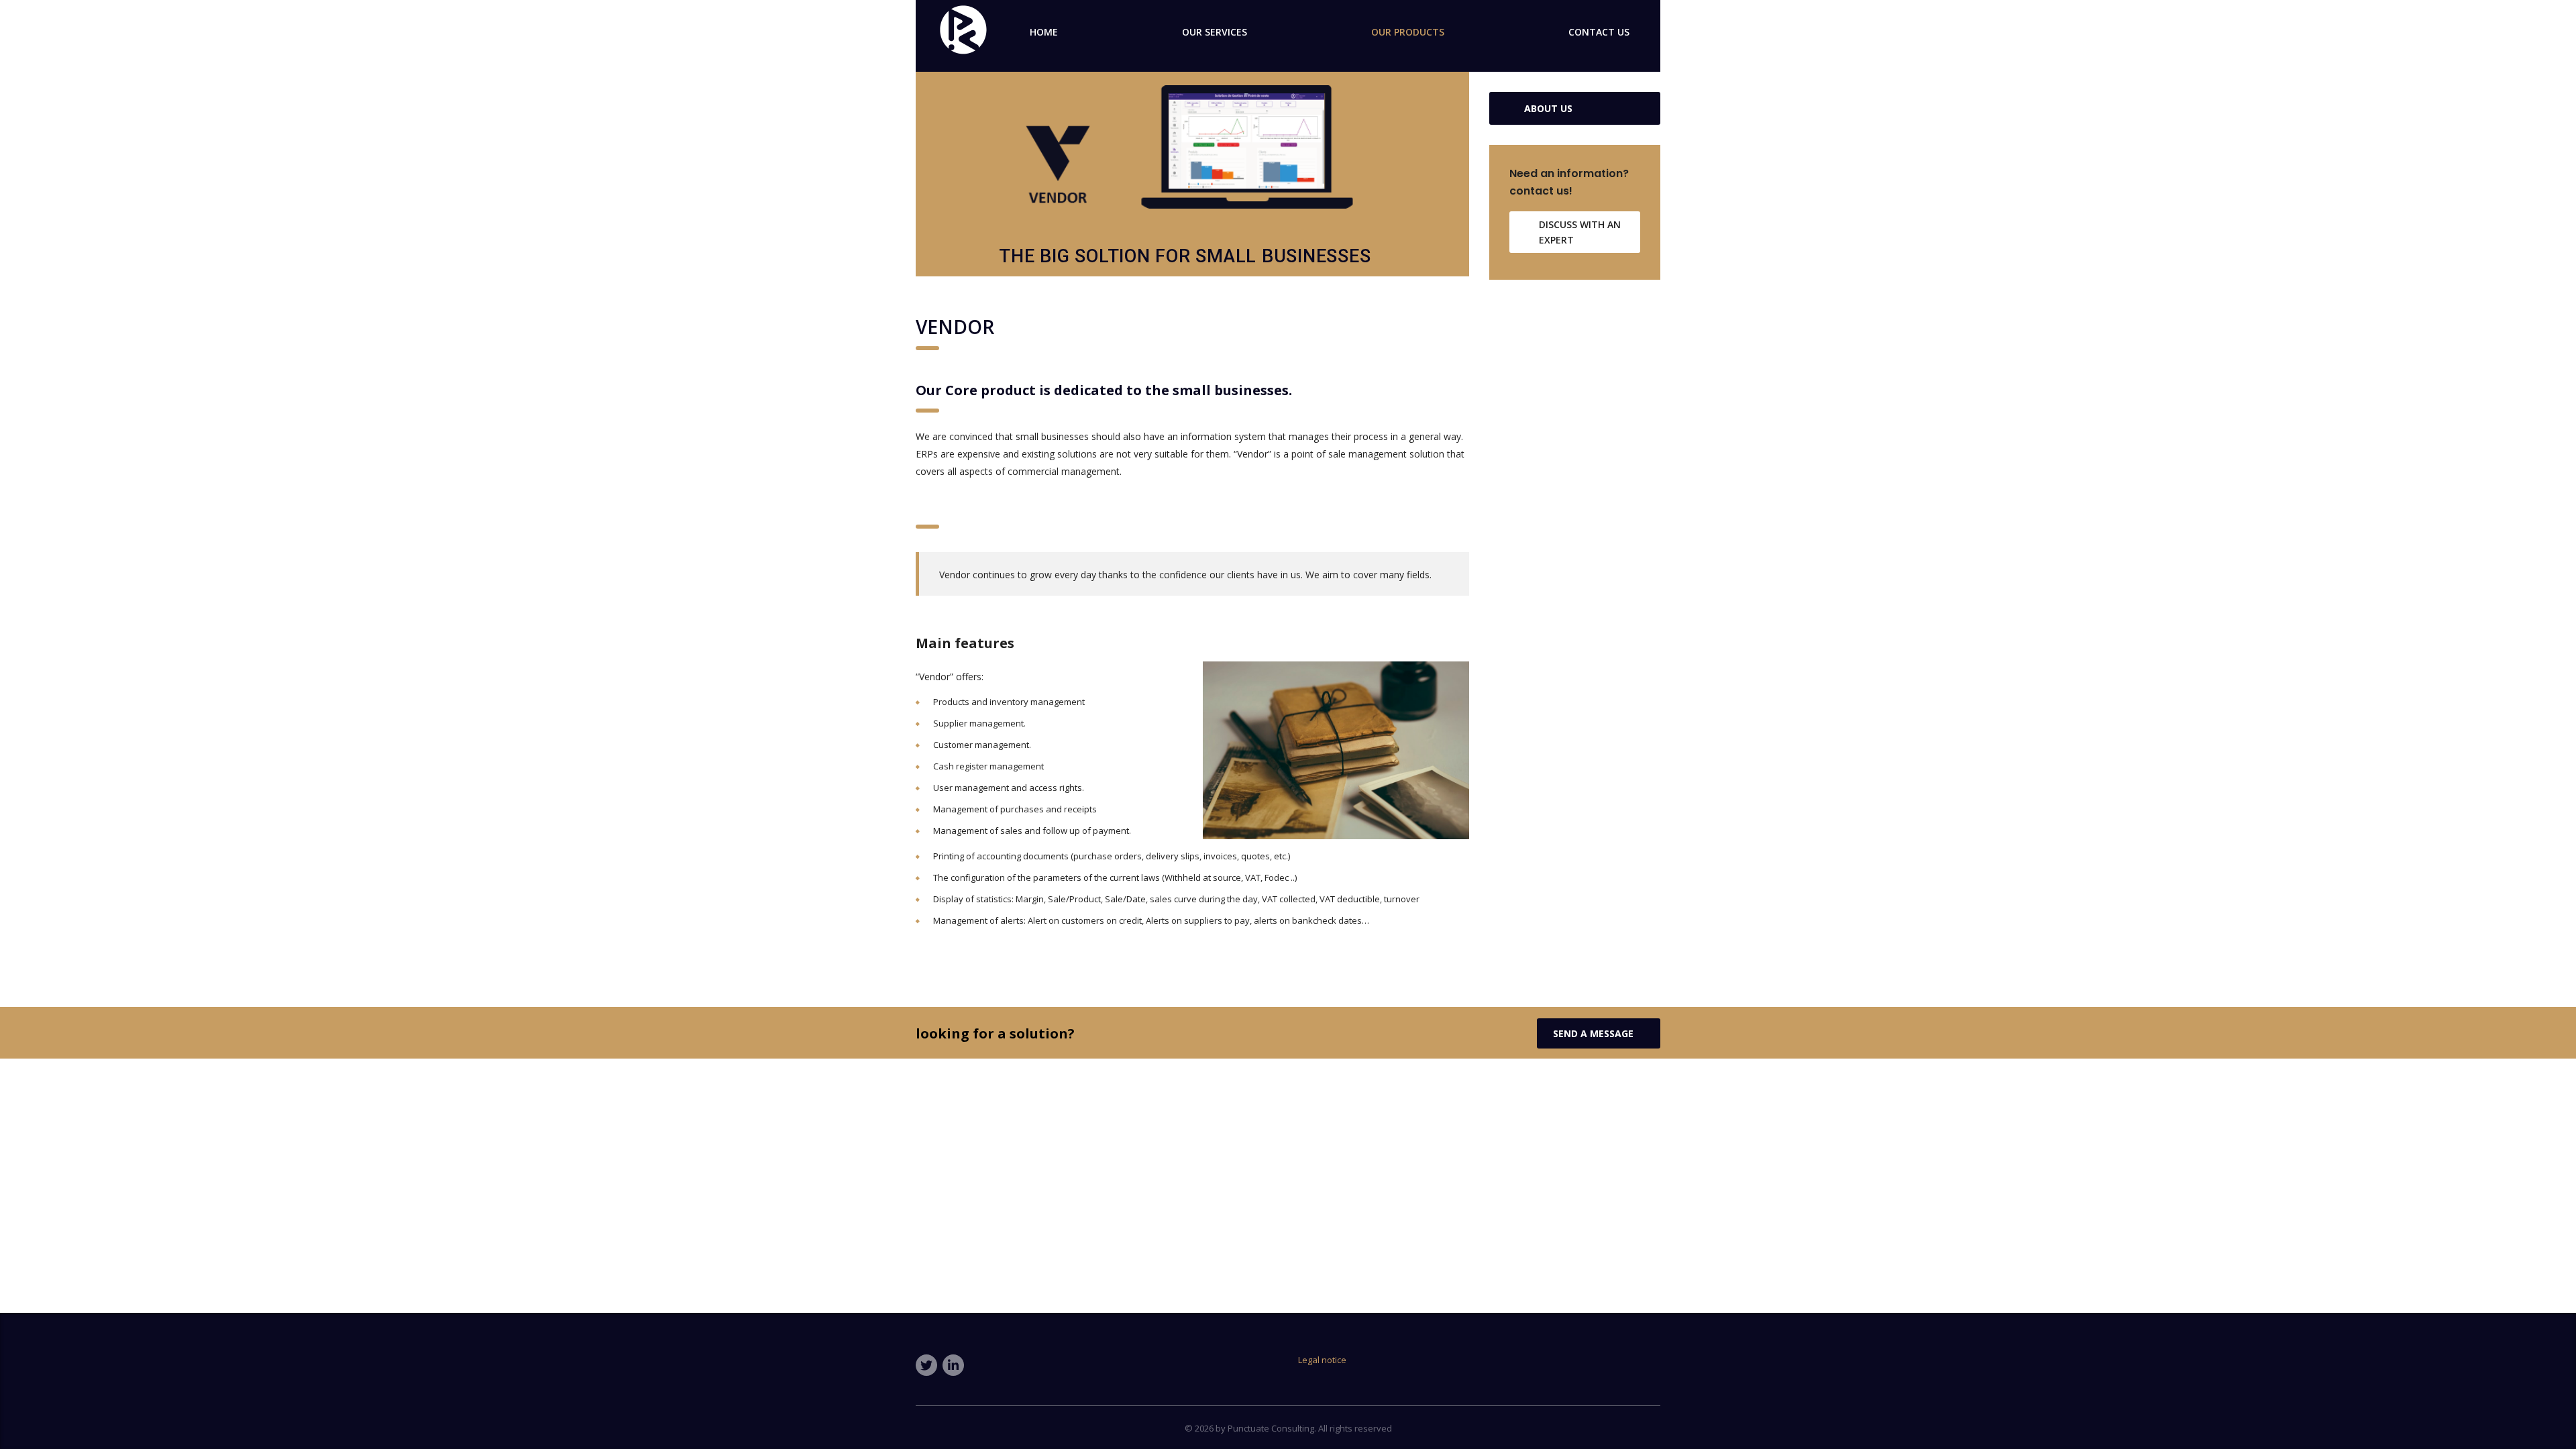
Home (1044, 32)
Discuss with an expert (1580, 232)
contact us (1599, 32)
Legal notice (1322, 1360)
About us (1548, 108)
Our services (1215, 32)
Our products (1408, 32)
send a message (1593, 1033)
